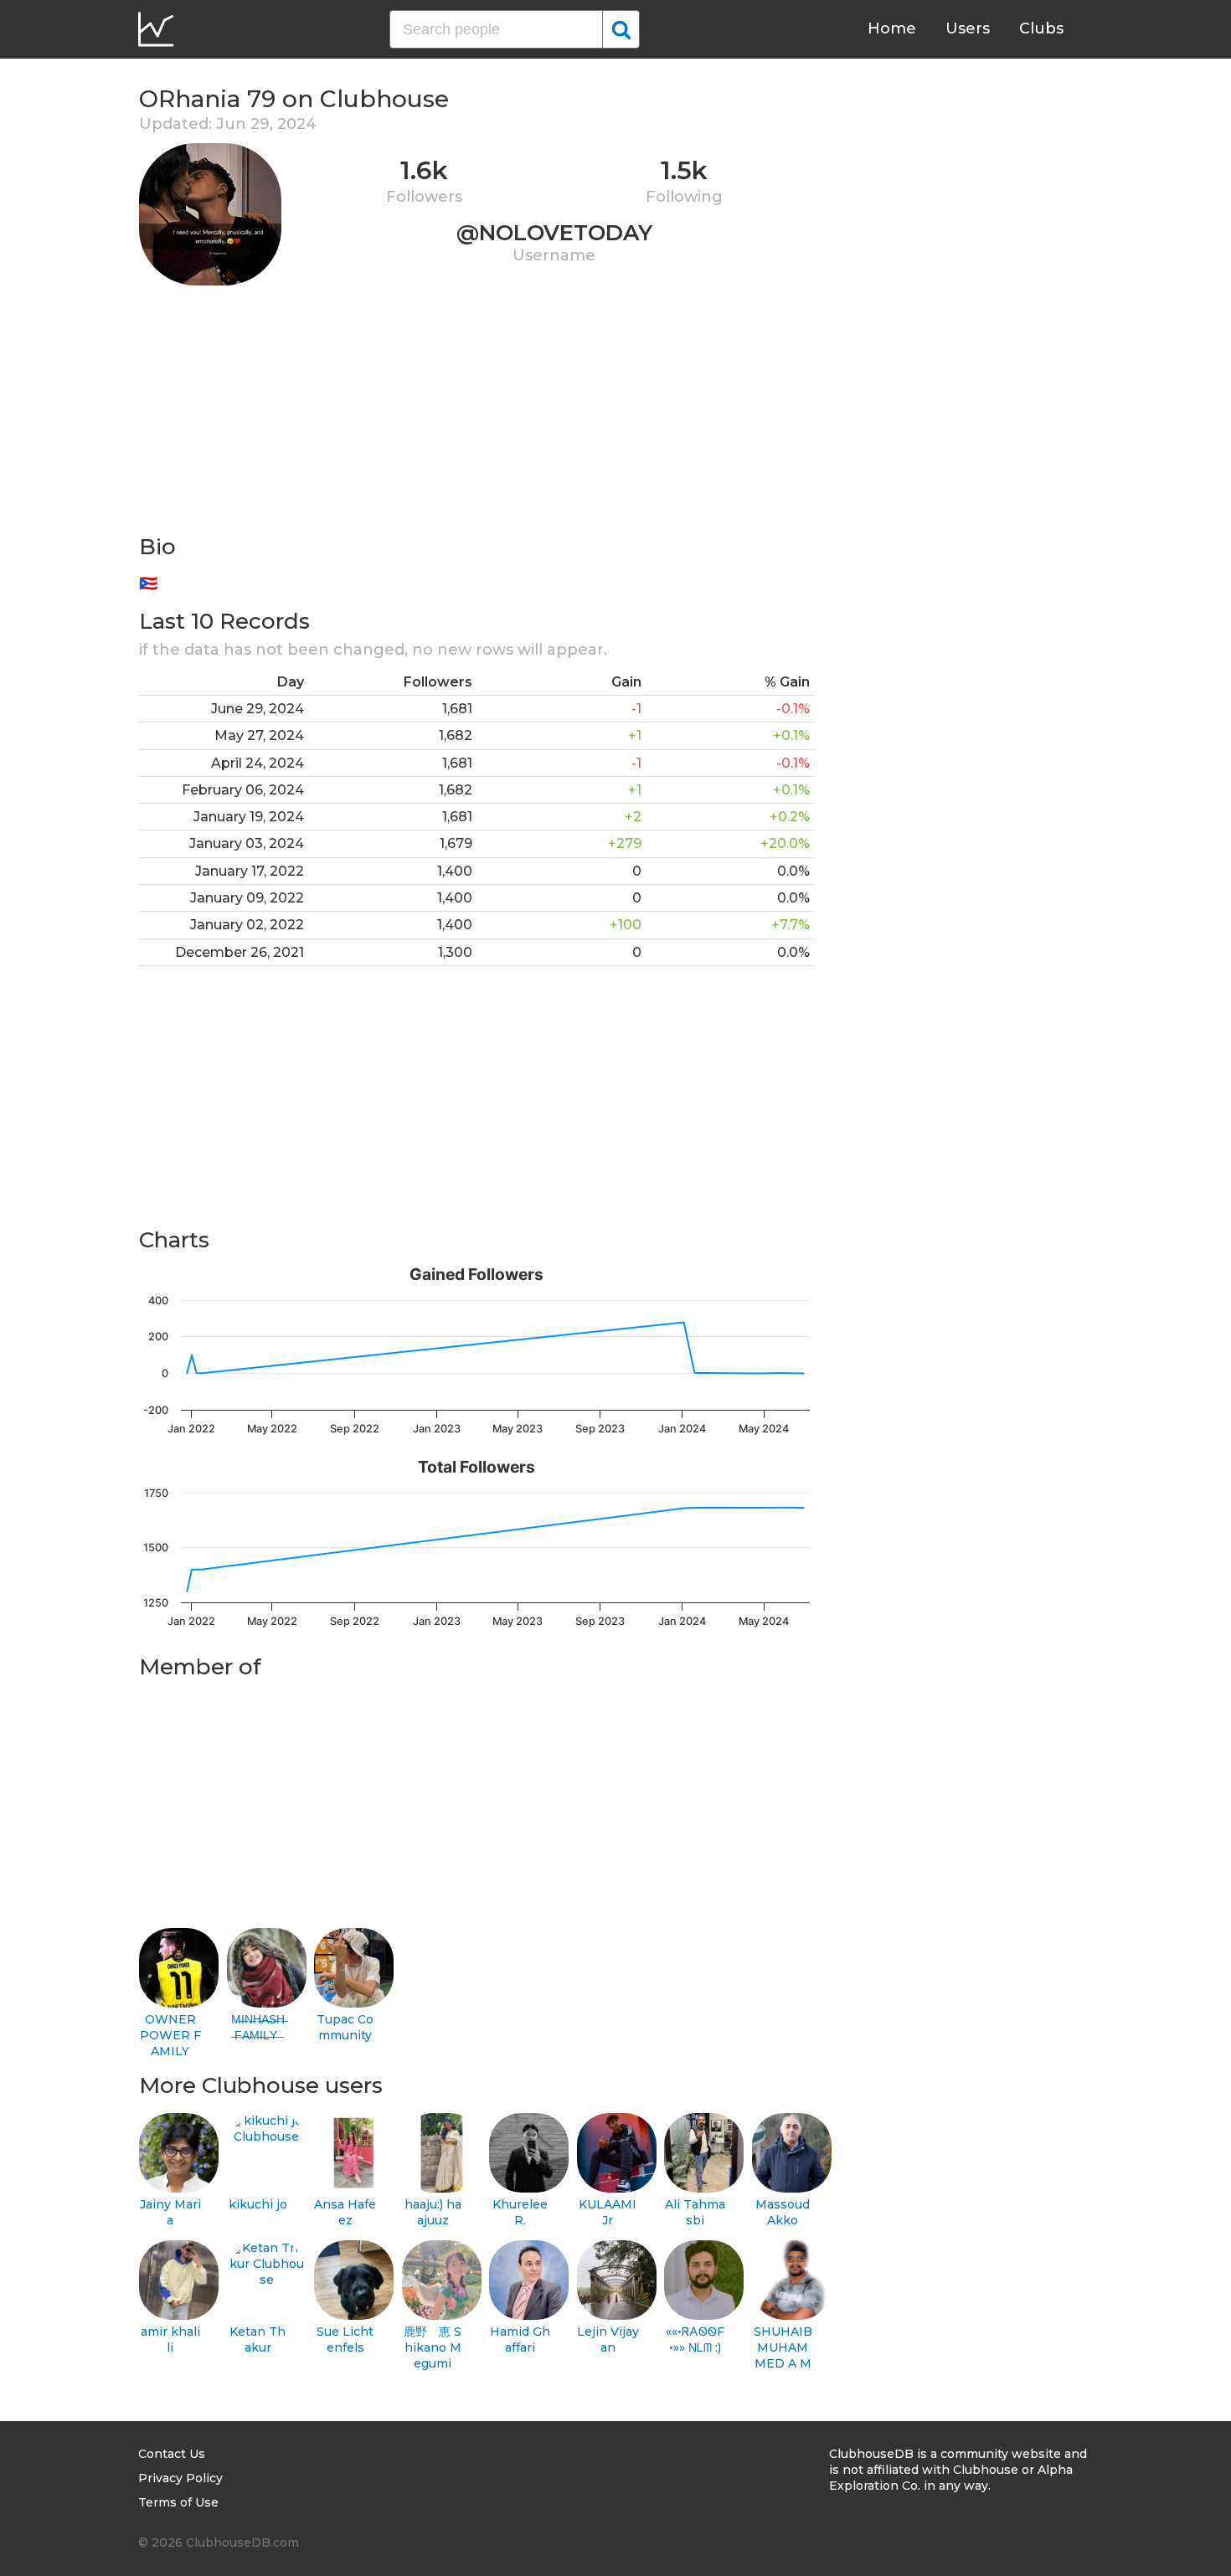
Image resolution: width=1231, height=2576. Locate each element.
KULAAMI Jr (608, 2212)
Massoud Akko (783, 2212)
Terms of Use (178, 2502)
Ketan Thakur (258, 2339)
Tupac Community (345, 2027)
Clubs (1041, 28)
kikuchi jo (258, 2204)
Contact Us (172, 2454)
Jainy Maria (170, 2212)
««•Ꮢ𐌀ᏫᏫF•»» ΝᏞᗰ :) (695, 2339)
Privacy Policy (180, 2478)
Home (892, 28)
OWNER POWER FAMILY (170, 2035)
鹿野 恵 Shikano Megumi (433, 2347)
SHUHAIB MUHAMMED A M (783, 2347)
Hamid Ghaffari (520, 2339)
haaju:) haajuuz (433, 2212)
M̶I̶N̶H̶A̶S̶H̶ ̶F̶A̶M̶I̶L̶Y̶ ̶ (258, 2027)
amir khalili (170, 2339)
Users (968, 28)
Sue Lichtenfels (345, 2339)
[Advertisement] (476, 415)
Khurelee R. (520, 2212)
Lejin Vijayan (608, 2339)
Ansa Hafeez (345, 2212)
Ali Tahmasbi (695, 2212)
